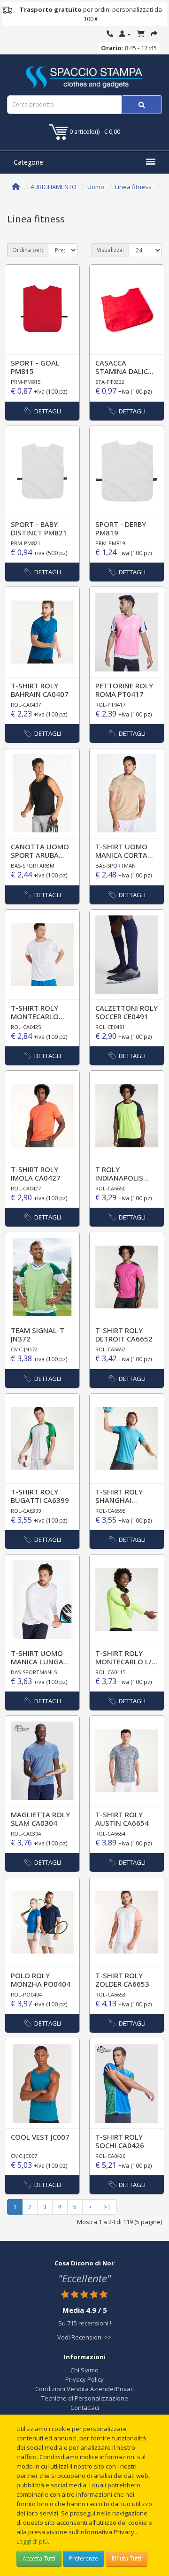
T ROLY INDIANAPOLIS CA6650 (119, 1178)
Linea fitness (133, 187)
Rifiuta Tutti (127, 2558)
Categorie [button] (28, 162)
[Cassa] (154, 34)
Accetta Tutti (39, 2558)
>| (107, 2207)
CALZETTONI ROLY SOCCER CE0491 (127, 1012)
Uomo (96, 187)
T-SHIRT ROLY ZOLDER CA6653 (122, 1980)
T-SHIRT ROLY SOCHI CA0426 (120, 2141)
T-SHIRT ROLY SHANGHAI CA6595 (119, 1500)
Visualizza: (110, 250)
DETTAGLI (48, 411)
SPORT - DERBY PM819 (121, 528)
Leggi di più (32, 2541)
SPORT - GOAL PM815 (35, 367)
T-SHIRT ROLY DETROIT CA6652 (124, 1334)
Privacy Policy (84, 2379)
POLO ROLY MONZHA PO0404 (41, 1980)
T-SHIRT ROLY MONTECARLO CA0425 (35, 1016)
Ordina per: (28, 250)
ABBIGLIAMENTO (54, 187)
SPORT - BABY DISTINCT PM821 (39, 528)
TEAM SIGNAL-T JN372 (38, 1334)
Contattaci (85, 2408)
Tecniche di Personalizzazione (85, 2398)
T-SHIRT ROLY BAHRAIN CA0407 (40, 690)
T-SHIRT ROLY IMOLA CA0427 (36, 1174)
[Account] (125, 34)
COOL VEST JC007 (40, 2137)
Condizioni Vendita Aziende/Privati (84, 2389)
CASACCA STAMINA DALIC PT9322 (122, 371)
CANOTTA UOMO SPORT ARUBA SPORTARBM (40, 855)
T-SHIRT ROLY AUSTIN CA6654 (122, 1819)
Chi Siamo (84, 2370)
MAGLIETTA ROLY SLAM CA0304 (40, 1819)
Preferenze (84, 2558)
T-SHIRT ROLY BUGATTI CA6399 (40, 1496)
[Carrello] (141, 34)
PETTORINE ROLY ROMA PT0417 (124, 690)
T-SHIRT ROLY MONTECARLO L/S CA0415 (126, 1661)
